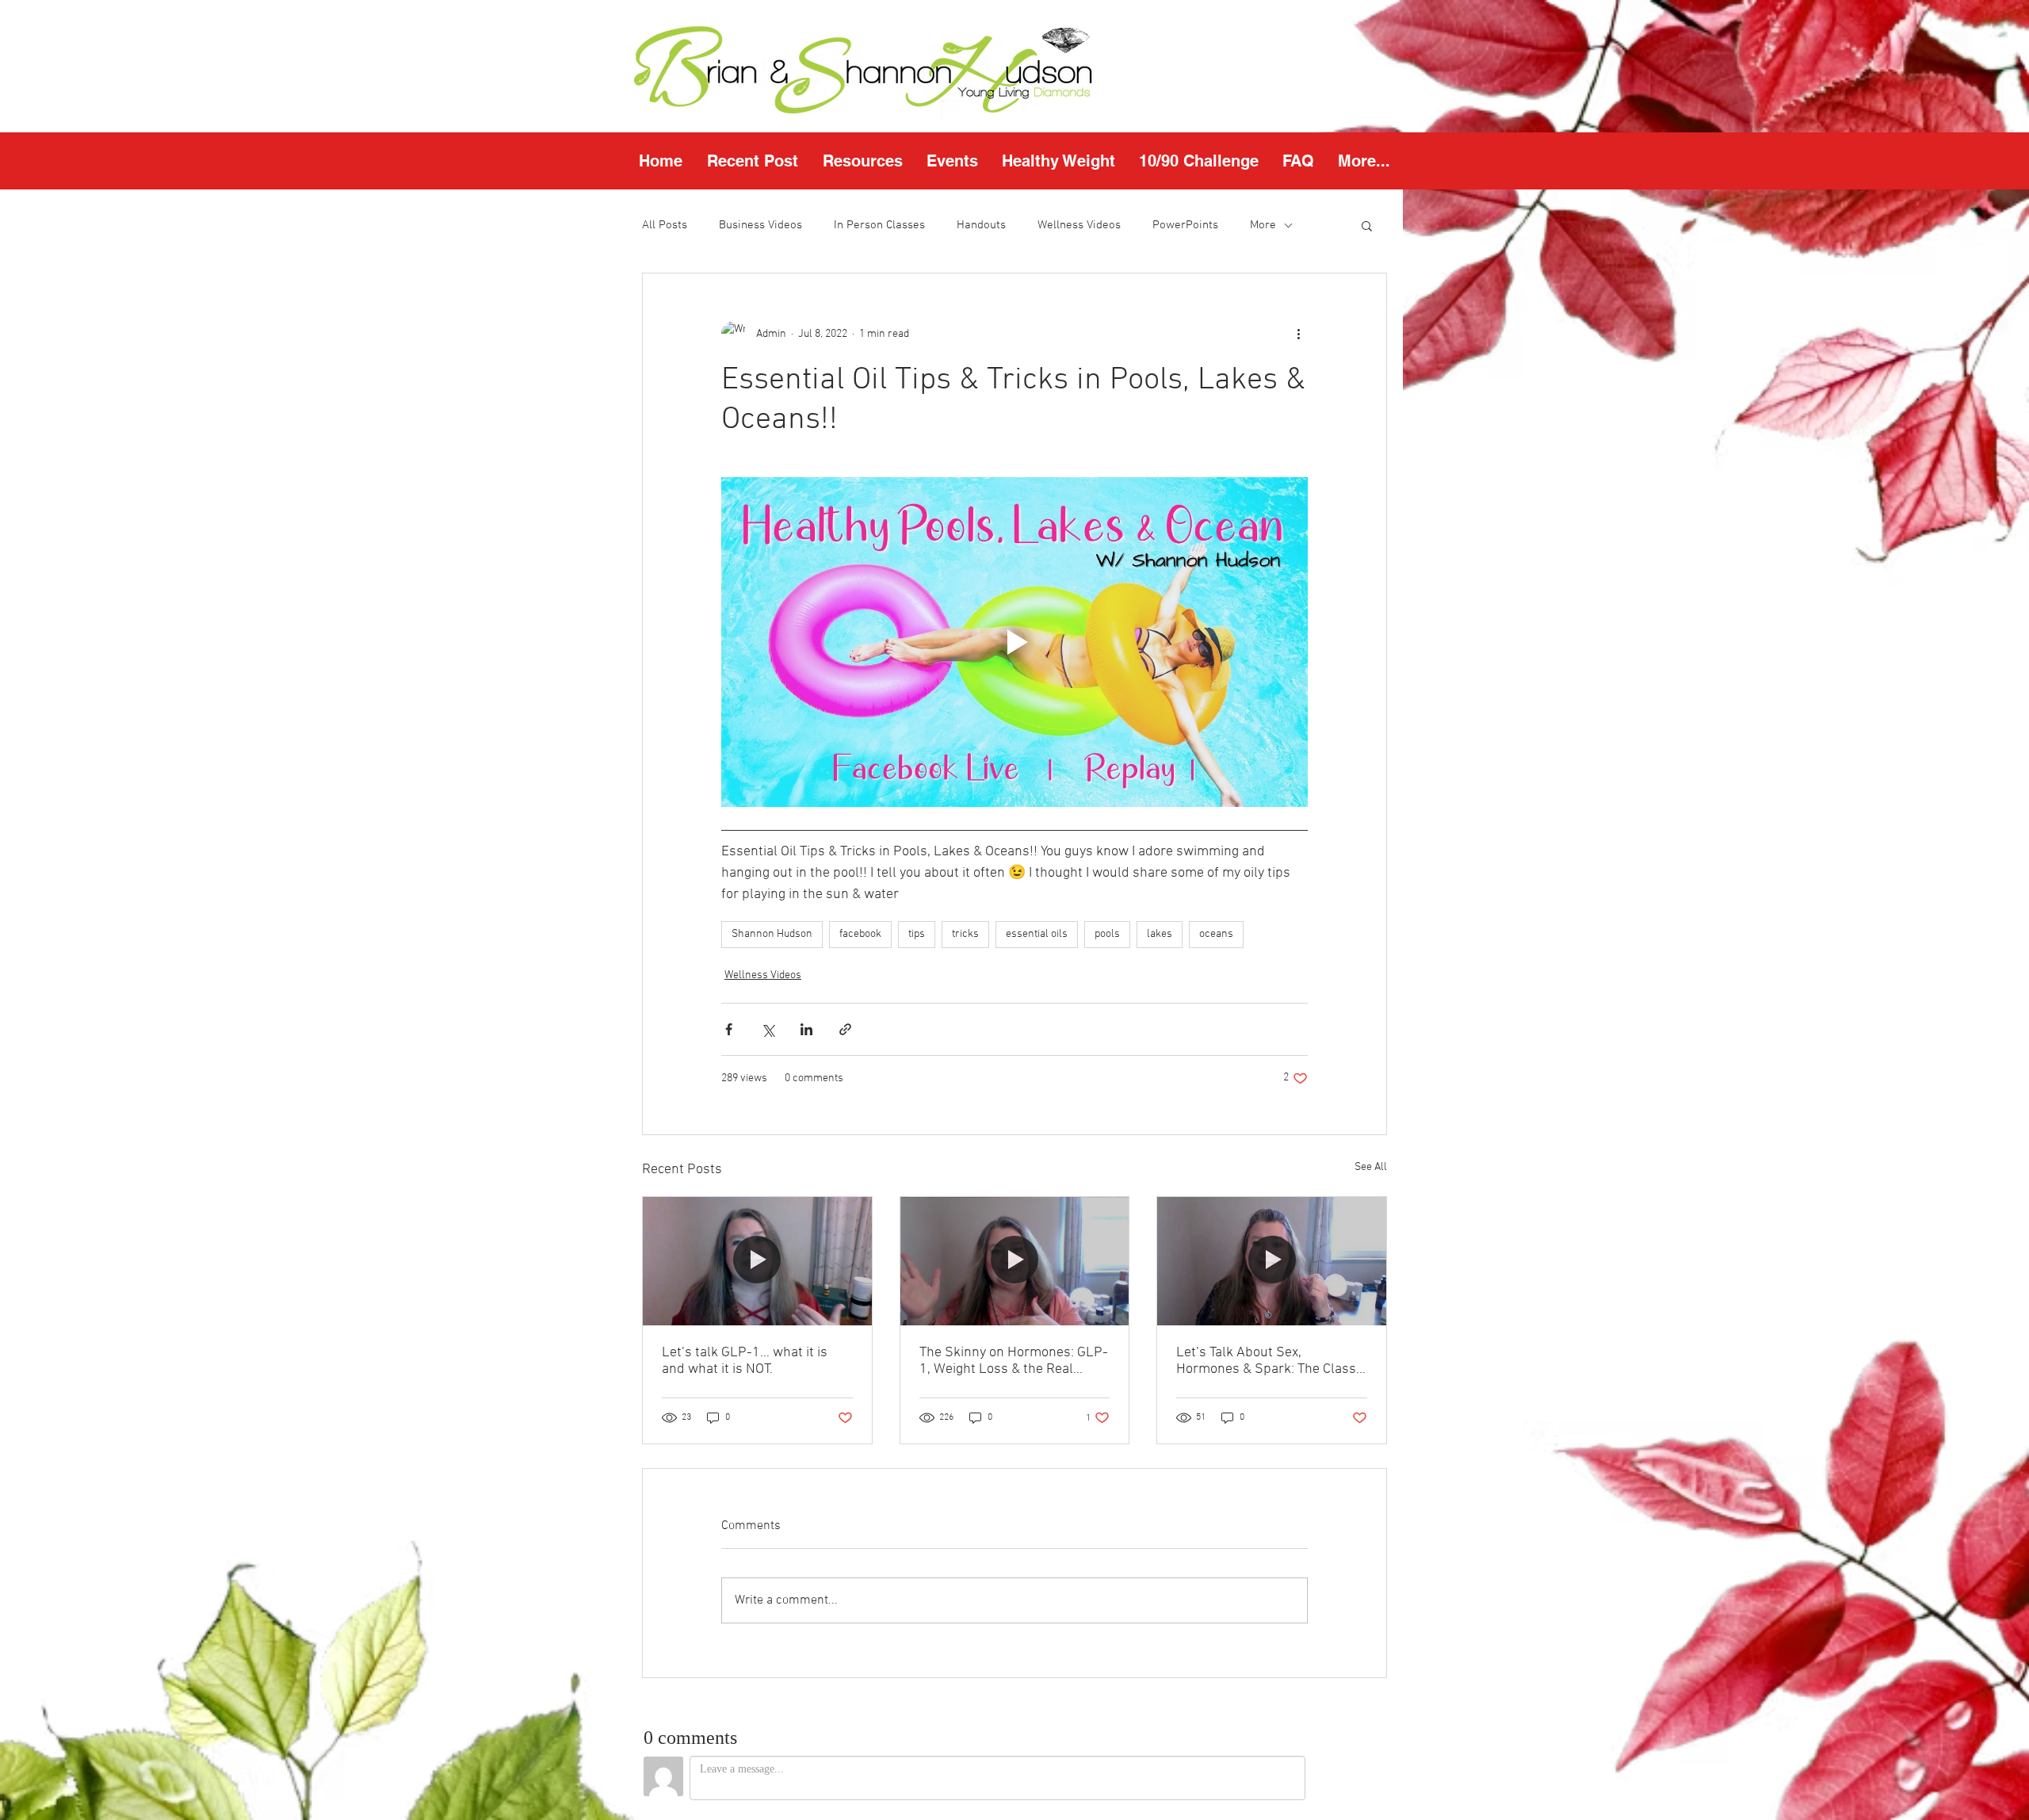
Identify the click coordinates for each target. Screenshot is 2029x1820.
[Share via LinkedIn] (806, 1029)
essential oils (1037, 934)
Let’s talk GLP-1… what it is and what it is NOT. (745, 1361)
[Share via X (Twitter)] (768, 1029)
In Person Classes (879, 225)
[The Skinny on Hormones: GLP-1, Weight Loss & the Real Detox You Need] (1015, 1261)
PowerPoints (1185, 225)
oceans (1216, 934)
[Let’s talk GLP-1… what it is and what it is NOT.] (757, 1261)
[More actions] (1298, 334)
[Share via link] (845, 1029)
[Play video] (1014, 642)
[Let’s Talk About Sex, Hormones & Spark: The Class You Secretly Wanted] (1272, 1261)
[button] (862, 161)
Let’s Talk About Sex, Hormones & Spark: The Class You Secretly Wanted (1266, 1361)
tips (917, 934)
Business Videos (760, 225)
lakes (1160, 934)
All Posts (665, 225)
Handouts (981, 225)
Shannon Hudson (772, 934)
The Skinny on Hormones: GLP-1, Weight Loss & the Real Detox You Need (1014, 1361)
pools (1107, 934)
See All (1371, 1167)
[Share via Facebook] (729, 1029)
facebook (860, 934)
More (1263, 225)
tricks (965, 934)
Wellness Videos (1079, 225)
